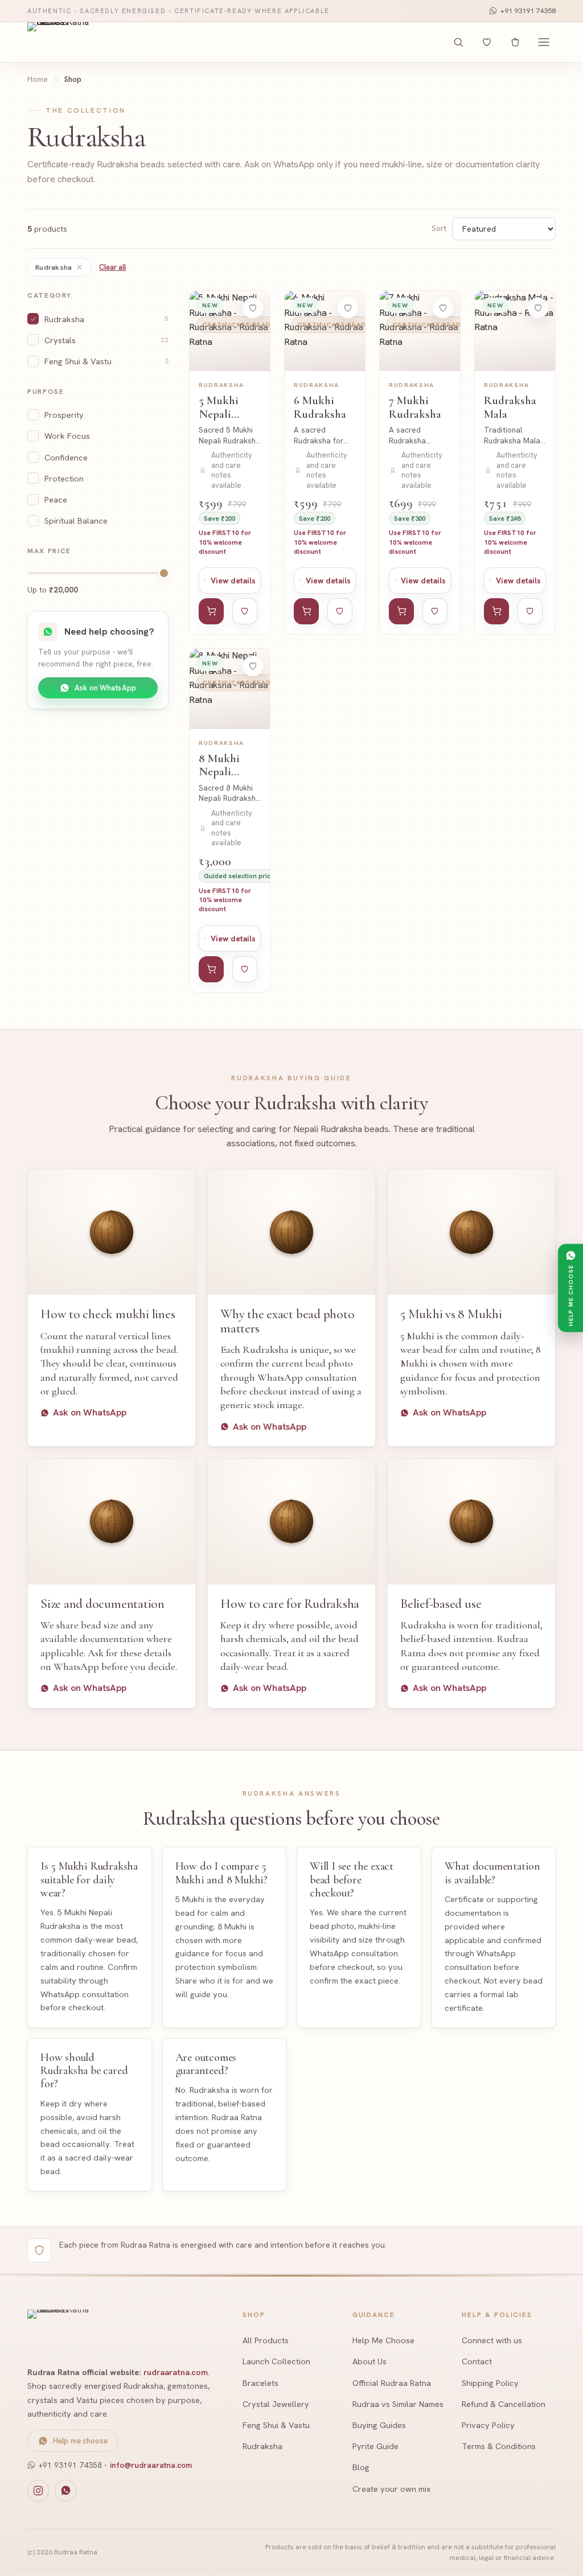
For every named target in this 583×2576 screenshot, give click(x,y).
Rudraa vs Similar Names (398, 2404)
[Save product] (253, 308)
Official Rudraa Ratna (392, 2383)
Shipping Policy (490, 2383)
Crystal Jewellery (276, 2404)
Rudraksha (54, 267)
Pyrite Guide (375, 2446)
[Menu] (544, 42)
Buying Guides (379, 2425)
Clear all (112, 267)
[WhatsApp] (65, 2491)
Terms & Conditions (499, 2446)
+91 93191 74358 (528, 11)
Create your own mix (392, 2489)
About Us (369, 2361)
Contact (477, 2361)
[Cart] (515, 42)
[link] (230, 462)
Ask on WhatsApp (105, 688)
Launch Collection (276, 2361)
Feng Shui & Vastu (276, 2425)
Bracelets (260, 2383)
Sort (439, 229)
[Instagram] (38, 2491)
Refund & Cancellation (504, 2404)
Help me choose (80, 2441)
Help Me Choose (383, 2340)
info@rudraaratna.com (151, 2465)
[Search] (458, 42)
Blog (361, 2467)
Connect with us (492, 2340)
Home (38, 79)
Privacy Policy (488, 2425)
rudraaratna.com (176, 2372)
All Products (266, 2340)
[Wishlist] (487, 42)
